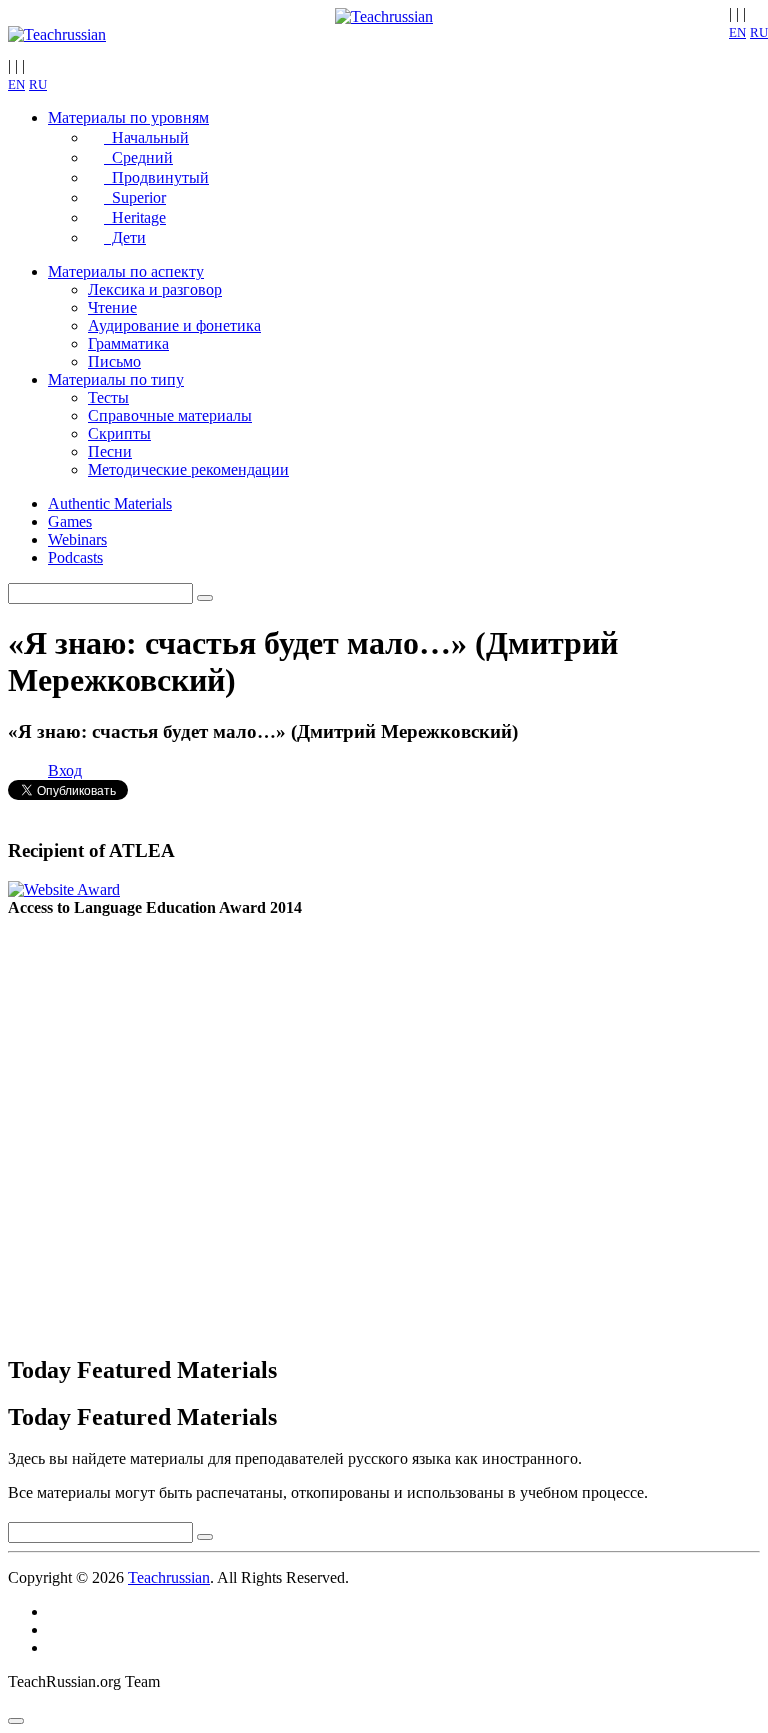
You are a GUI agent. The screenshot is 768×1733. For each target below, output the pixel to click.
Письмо (114, 361)
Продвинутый (156, 177)
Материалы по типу (116, 379)
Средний (138, 157)
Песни (110, 451)
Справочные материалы (170, 415)
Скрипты (119, 433)
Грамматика (128, 343)
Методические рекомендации (188, 469)
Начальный (146, 137)
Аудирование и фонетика (174, 325)
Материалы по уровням (128, 117)
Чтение (112, 307)
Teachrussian (169, 1577)
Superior (135, 197)
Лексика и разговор (155, 289)
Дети (125, 237)
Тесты (108, 397)
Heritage (135, 217)
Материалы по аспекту (126, 271)
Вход (65, 770)
